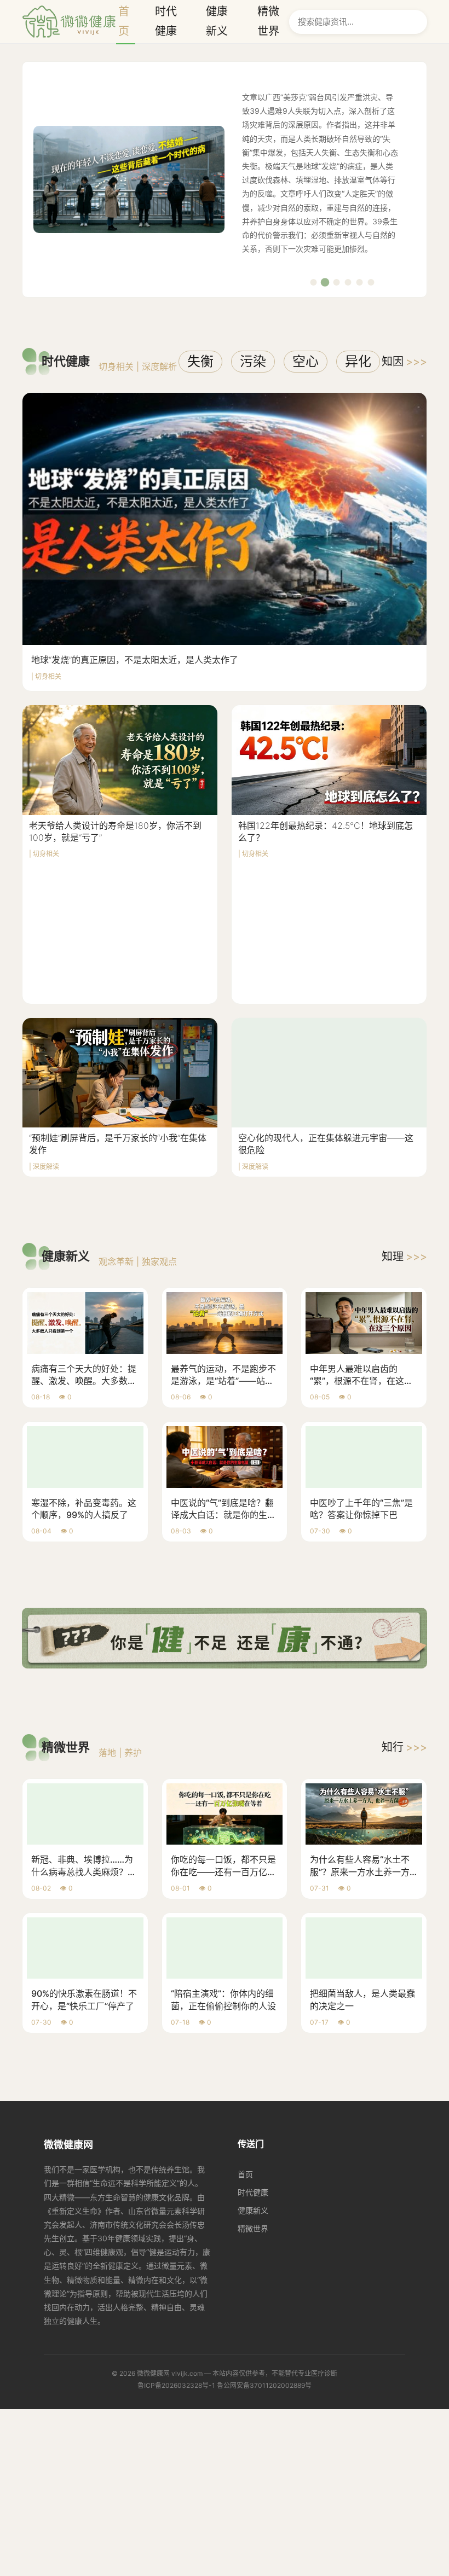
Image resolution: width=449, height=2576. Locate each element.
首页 (245, 2174)
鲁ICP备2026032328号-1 (176, 2385)
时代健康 (253, 2192)
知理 (404, 1257)
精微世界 (253, 2228)
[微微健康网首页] (69, 22)
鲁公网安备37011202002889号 (264, 2385)
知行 (404, 1747)
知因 (404, 362)
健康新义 (253, 2210)
